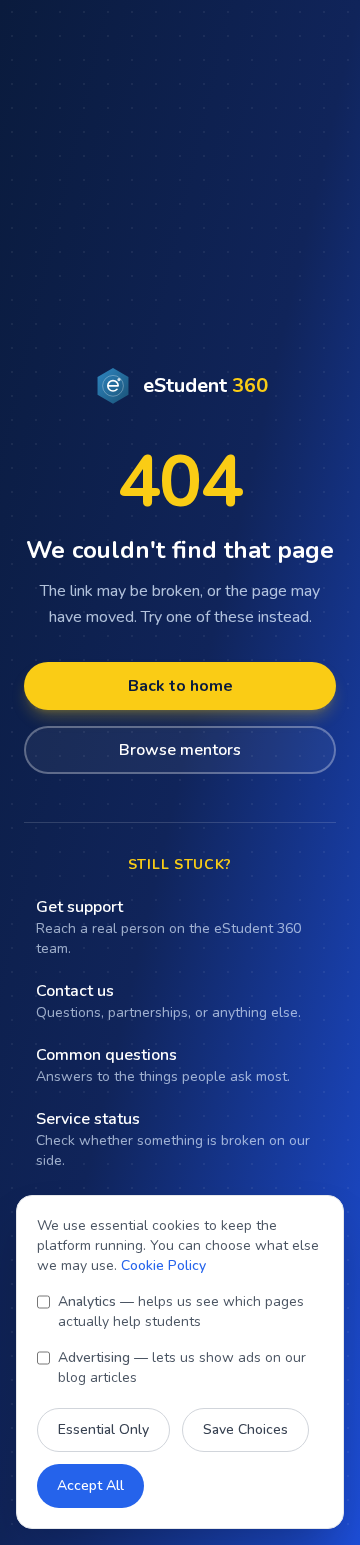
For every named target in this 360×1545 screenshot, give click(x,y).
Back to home (180, 686)
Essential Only (103, 1429)
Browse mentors (180, 750)
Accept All (90, 1485)
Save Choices (245, 1429)
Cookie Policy (163, 1265)
